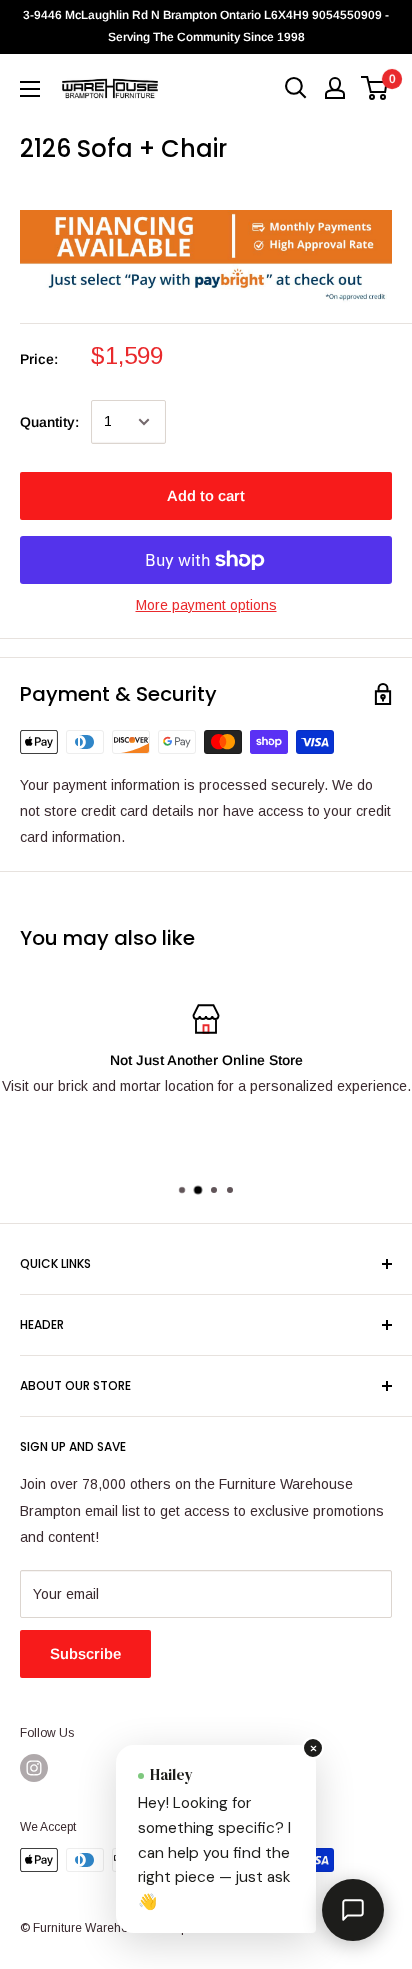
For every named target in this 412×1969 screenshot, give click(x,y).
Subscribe (85, 1653)
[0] (375, 88)
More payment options (206, 605)
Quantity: (49, 422)
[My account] (335, 88)
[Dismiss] (313, 1748)
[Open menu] (30, 89)
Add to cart (206, 495)
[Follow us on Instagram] (34, 1768)
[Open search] (296, 88)
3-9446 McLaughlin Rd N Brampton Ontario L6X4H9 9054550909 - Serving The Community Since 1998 (206, 26)
